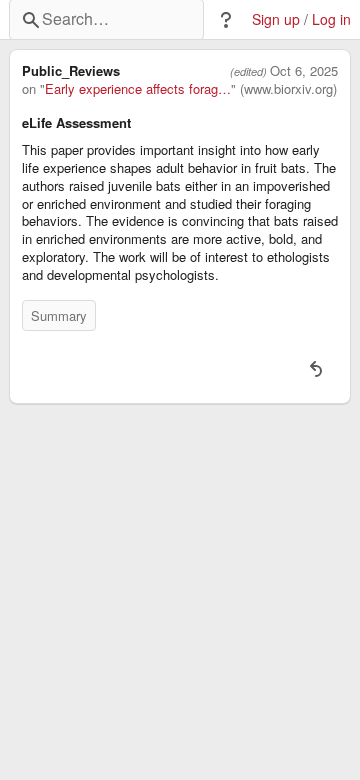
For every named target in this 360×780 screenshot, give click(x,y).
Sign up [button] (276, 19)
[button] (226, 20)
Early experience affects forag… (138, 89)
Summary (59, 315)
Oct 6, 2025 (304, 71)
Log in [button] (331, 19)
